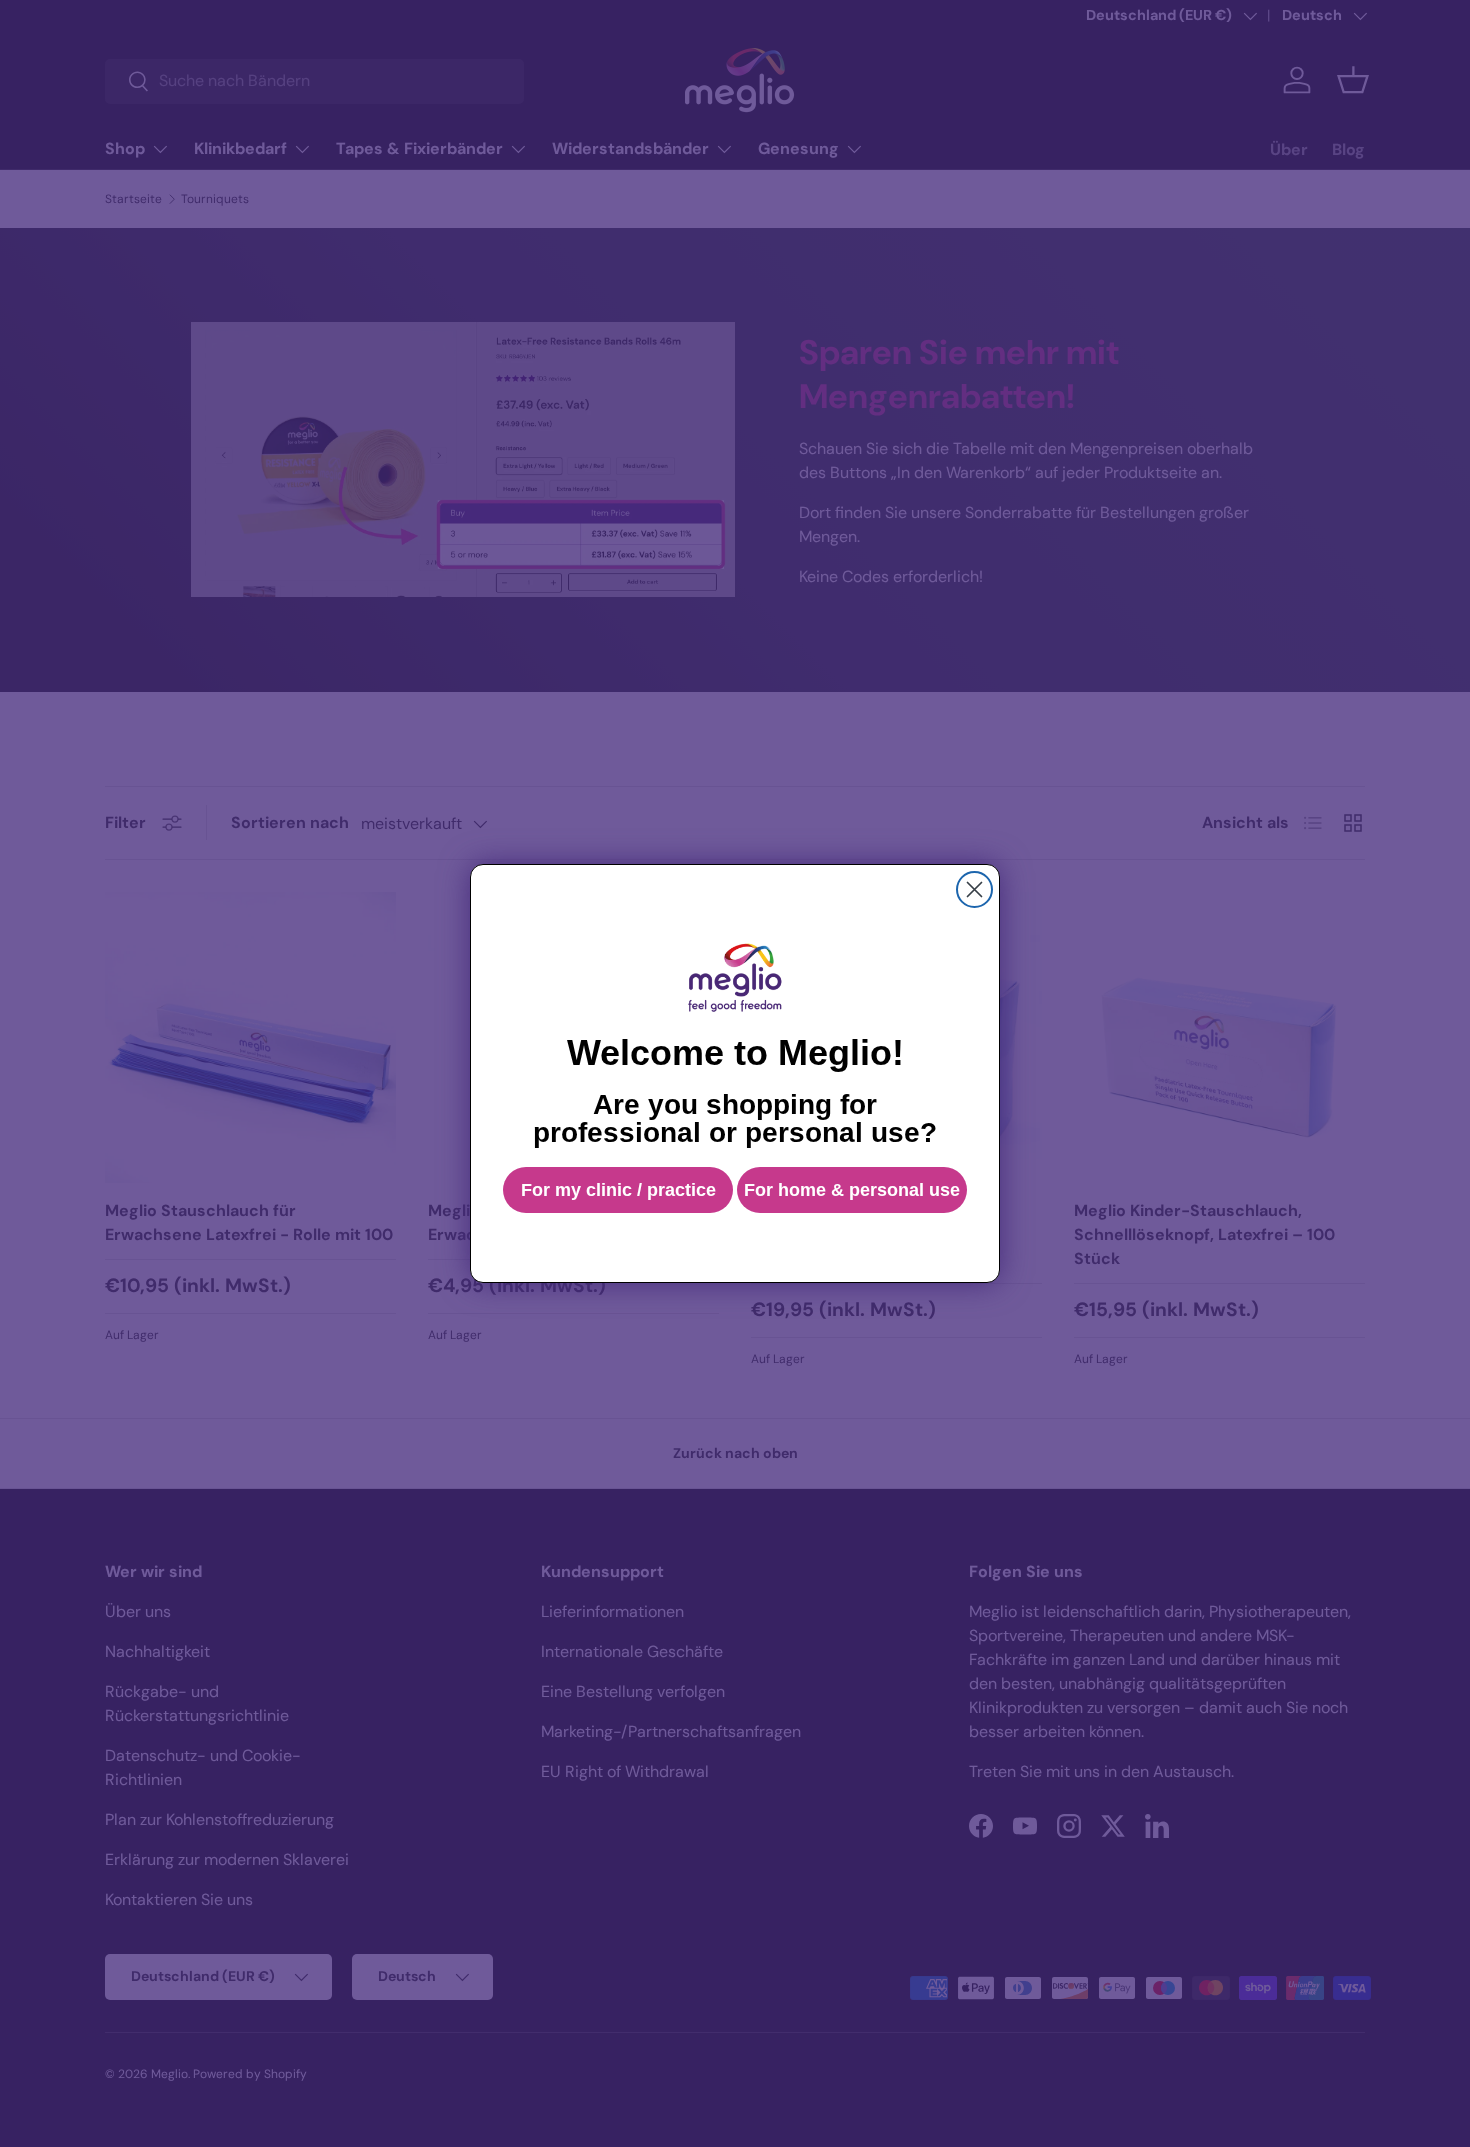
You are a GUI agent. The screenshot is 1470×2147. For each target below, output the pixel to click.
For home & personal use (852, 1190)
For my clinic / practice (618, 1190)
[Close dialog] (974, 889)
